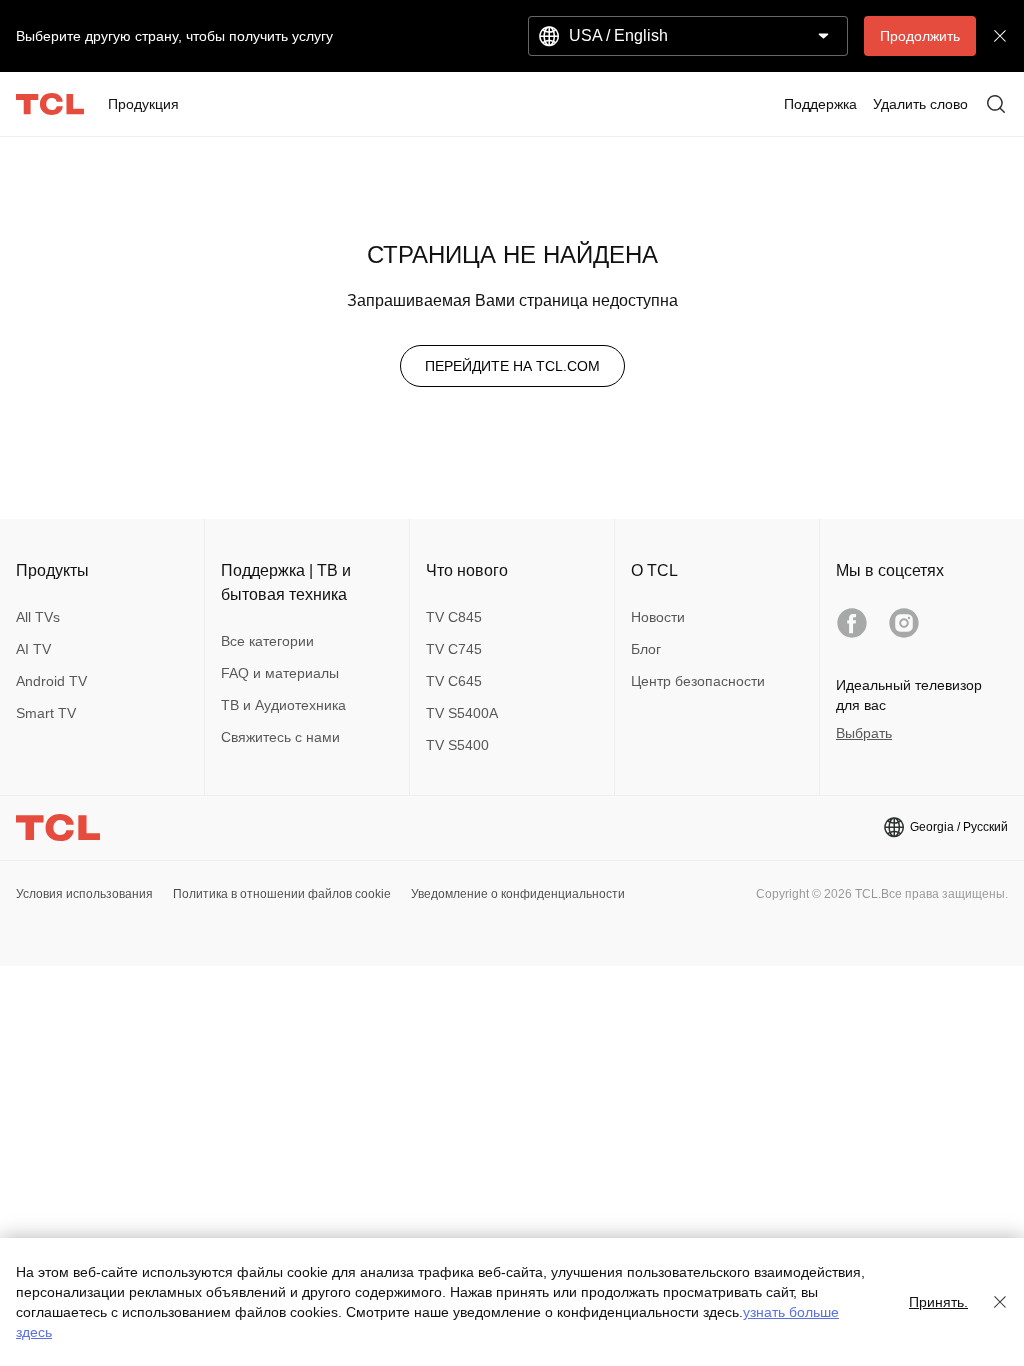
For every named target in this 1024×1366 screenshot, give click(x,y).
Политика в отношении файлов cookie (282, 894)
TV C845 (454, 617)
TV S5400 (457, 745)
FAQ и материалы (280, 673)
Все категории (267, 641)
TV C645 (454, 681)
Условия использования (84, 894)
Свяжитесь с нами (280, 737)
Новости (658, 617)
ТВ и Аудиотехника (283, 705)
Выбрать (864, 733)
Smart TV (46, 713)
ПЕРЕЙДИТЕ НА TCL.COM (512, 366)
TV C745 (454, 649)
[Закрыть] (1000, 1302)
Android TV (51, 681)
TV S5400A (462, 713)
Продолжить (920, 36)
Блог (646, 649)
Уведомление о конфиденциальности (518, 894)
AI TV (33, 649)
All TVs (38, 617)
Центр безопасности (698, 681)
